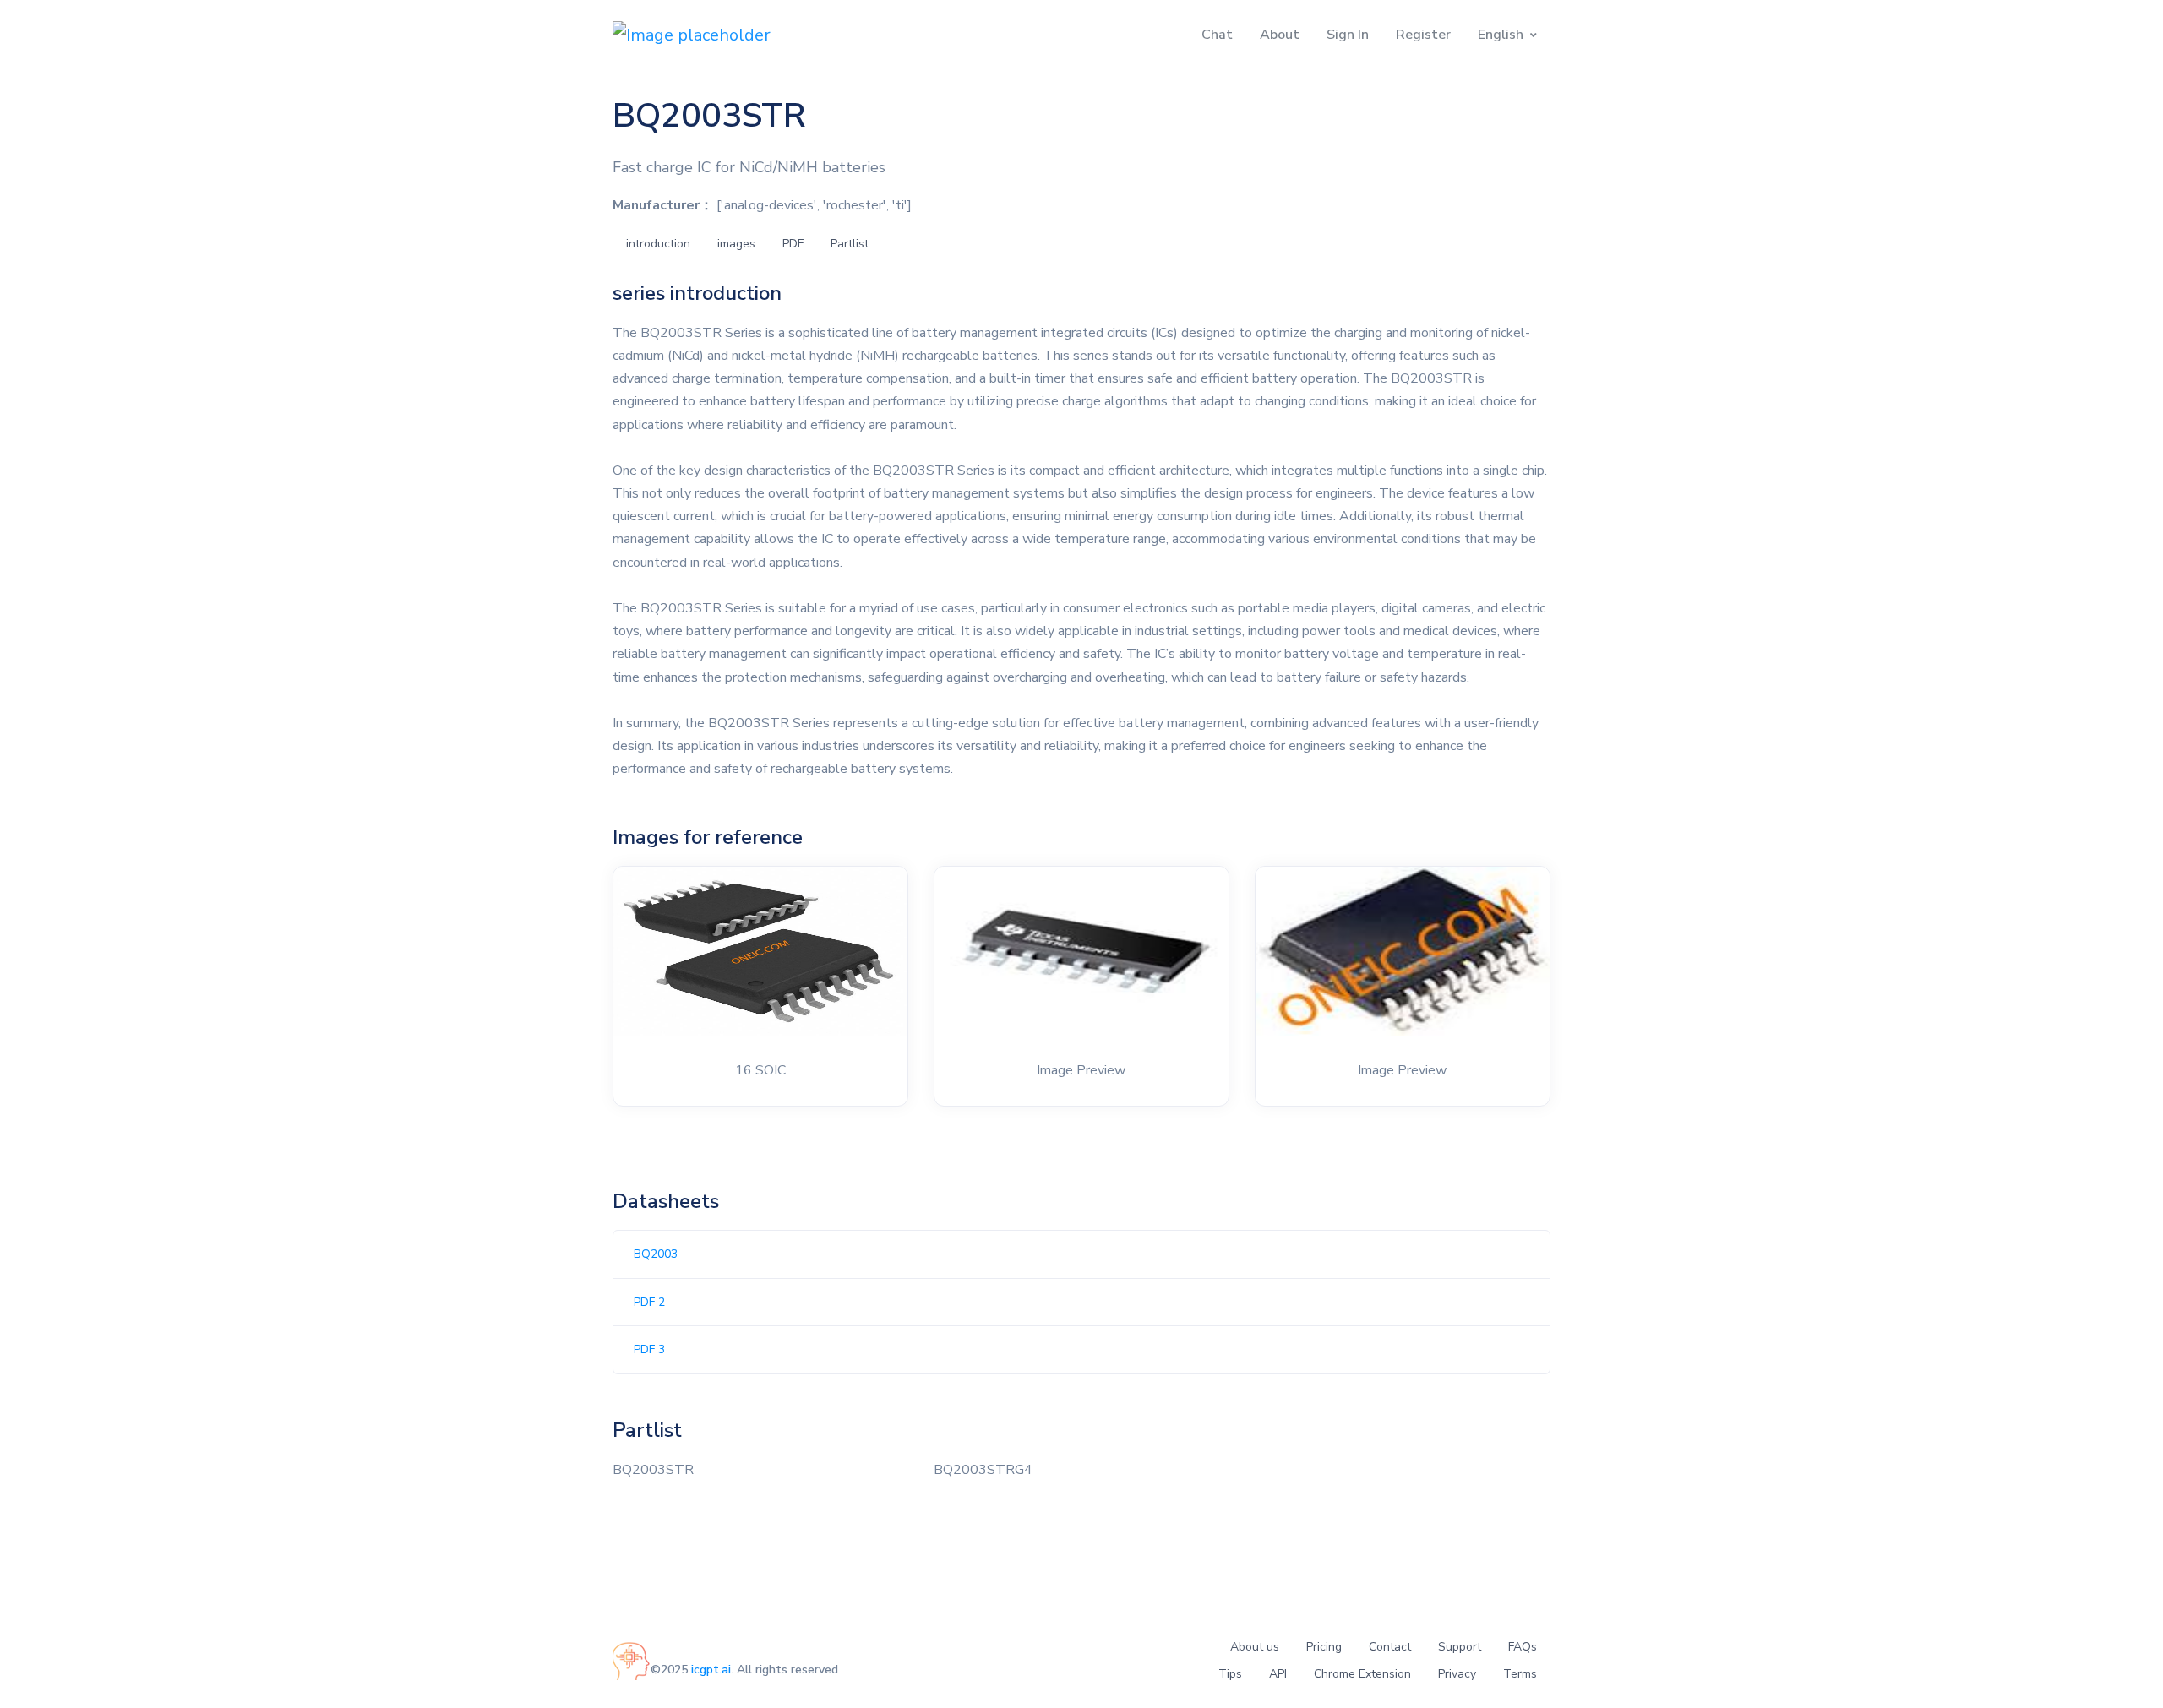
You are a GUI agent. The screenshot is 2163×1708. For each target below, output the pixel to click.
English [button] (1501, 35)
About (1280, 35)
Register (1423, 35)
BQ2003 (656, 1254)
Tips (1230, 1674)
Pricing (1324, 1647)
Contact (1390, 1647)
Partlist (850, 244)
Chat (1217, 35)
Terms (1520, 1674)
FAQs (1523, 1647)
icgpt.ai (711, 1670)
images (736, 244)
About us (1255, 1647)
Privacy (1457, 1674)
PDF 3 (649, 1349)
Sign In (1348, 35)
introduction (658, 244)
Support (1460, 1647)
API (1278, 1674)
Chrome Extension (1362, 1674)
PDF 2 (649, 1302)
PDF (793, 244)
